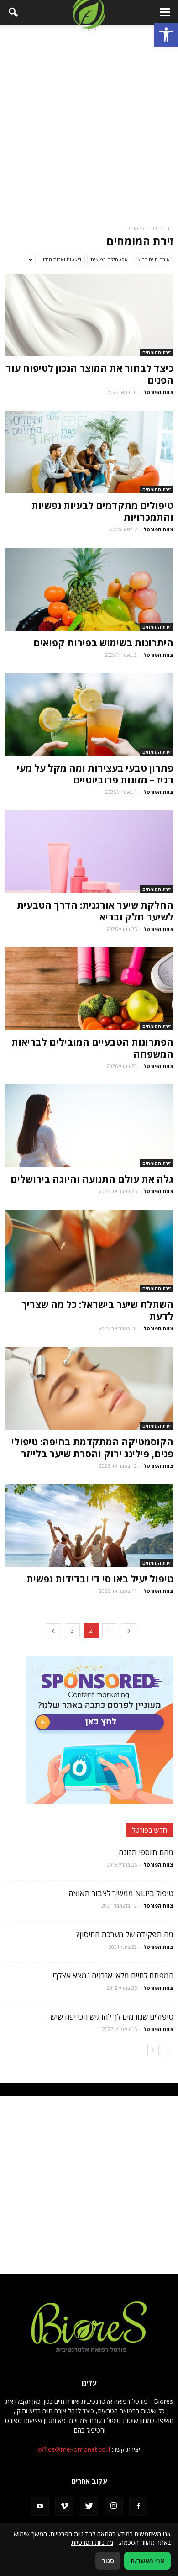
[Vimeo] (64, 2507)
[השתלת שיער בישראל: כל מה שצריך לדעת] (89, 1251)
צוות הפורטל (158, 392)
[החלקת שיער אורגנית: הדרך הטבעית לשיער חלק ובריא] (89, 852)
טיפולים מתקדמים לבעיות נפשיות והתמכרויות (102, 511)
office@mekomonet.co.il (74, 2449)
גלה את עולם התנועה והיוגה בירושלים (92, 1179)
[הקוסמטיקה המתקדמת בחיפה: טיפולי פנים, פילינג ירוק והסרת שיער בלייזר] (89, 1388)
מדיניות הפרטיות (92, 2542)
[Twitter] (89, 2507)
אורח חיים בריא (154, 259)
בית (170, 228)
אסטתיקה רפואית (109, 259)
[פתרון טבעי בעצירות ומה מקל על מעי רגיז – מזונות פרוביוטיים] (89, 715)
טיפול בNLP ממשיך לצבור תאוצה (121, 1893)
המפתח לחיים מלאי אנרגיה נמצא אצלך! (113, 1976)
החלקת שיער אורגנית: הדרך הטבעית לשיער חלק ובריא (95, 911)
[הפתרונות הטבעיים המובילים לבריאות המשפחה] (89, 989)
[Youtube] (40, 2507)
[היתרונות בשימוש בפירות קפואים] (89, 589)
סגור (108, 2561)
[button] (166, 35)
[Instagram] (114, 2506)
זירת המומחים (157, 352)
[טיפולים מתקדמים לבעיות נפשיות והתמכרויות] (89, 452)
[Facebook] (138, 2507)
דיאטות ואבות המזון (61, 259)
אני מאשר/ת (147, 2561)
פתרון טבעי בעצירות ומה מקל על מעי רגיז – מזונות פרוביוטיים (95, 774)
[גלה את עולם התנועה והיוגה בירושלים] (89, 1126)
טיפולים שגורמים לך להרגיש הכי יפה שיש (112, 2017)
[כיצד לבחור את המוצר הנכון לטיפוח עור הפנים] (89, 315)
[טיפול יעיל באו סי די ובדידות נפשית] (89, 1526)
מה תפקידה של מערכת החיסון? (125, 1934)
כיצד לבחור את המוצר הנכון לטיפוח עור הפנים (90, 374)
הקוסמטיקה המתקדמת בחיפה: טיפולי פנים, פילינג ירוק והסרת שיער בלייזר (92, 1448)
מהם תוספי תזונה (146, 1852)
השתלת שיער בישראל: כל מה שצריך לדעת (97, 1310)
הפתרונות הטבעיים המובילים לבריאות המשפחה (92, 1048)
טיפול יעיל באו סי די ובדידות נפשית (100, 1579)
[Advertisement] (89, 123)
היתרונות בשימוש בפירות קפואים (100, 643)
